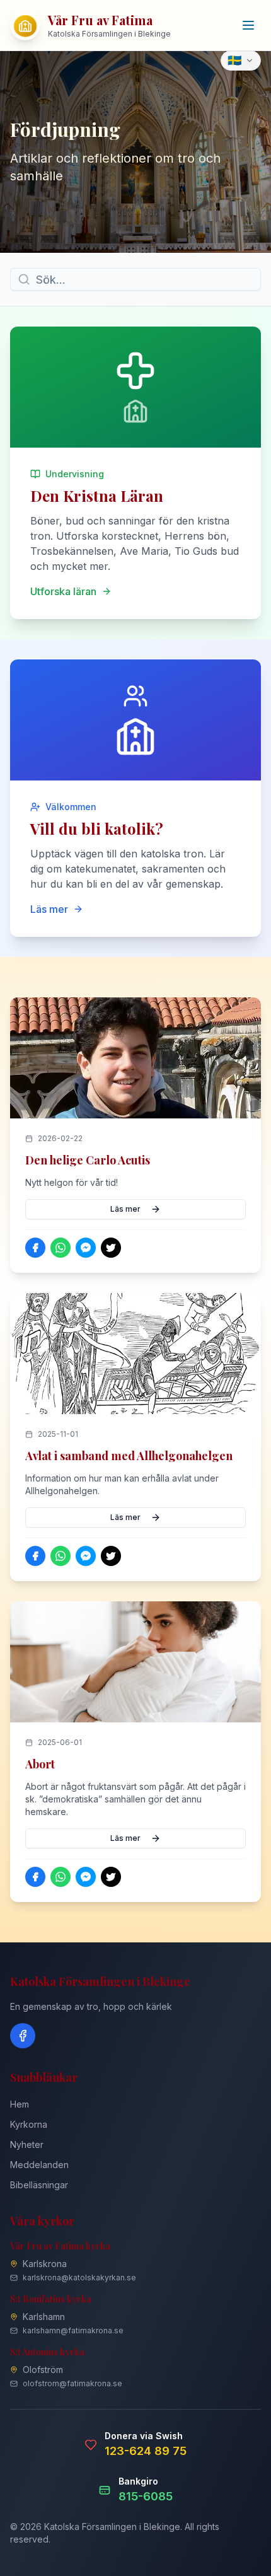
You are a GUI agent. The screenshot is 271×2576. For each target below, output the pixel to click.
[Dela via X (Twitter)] (111, 1248)
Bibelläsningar (39, 2185)
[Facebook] (23, 2036)
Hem (20, 2104)
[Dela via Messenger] (86, 1248)
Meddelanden (39, 2165)
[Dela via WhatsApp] (61, 1248)
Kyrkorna (29, 2124)
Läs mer (125, 1209)
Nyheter (27, 2144)
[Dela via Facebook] (35, 1248)
